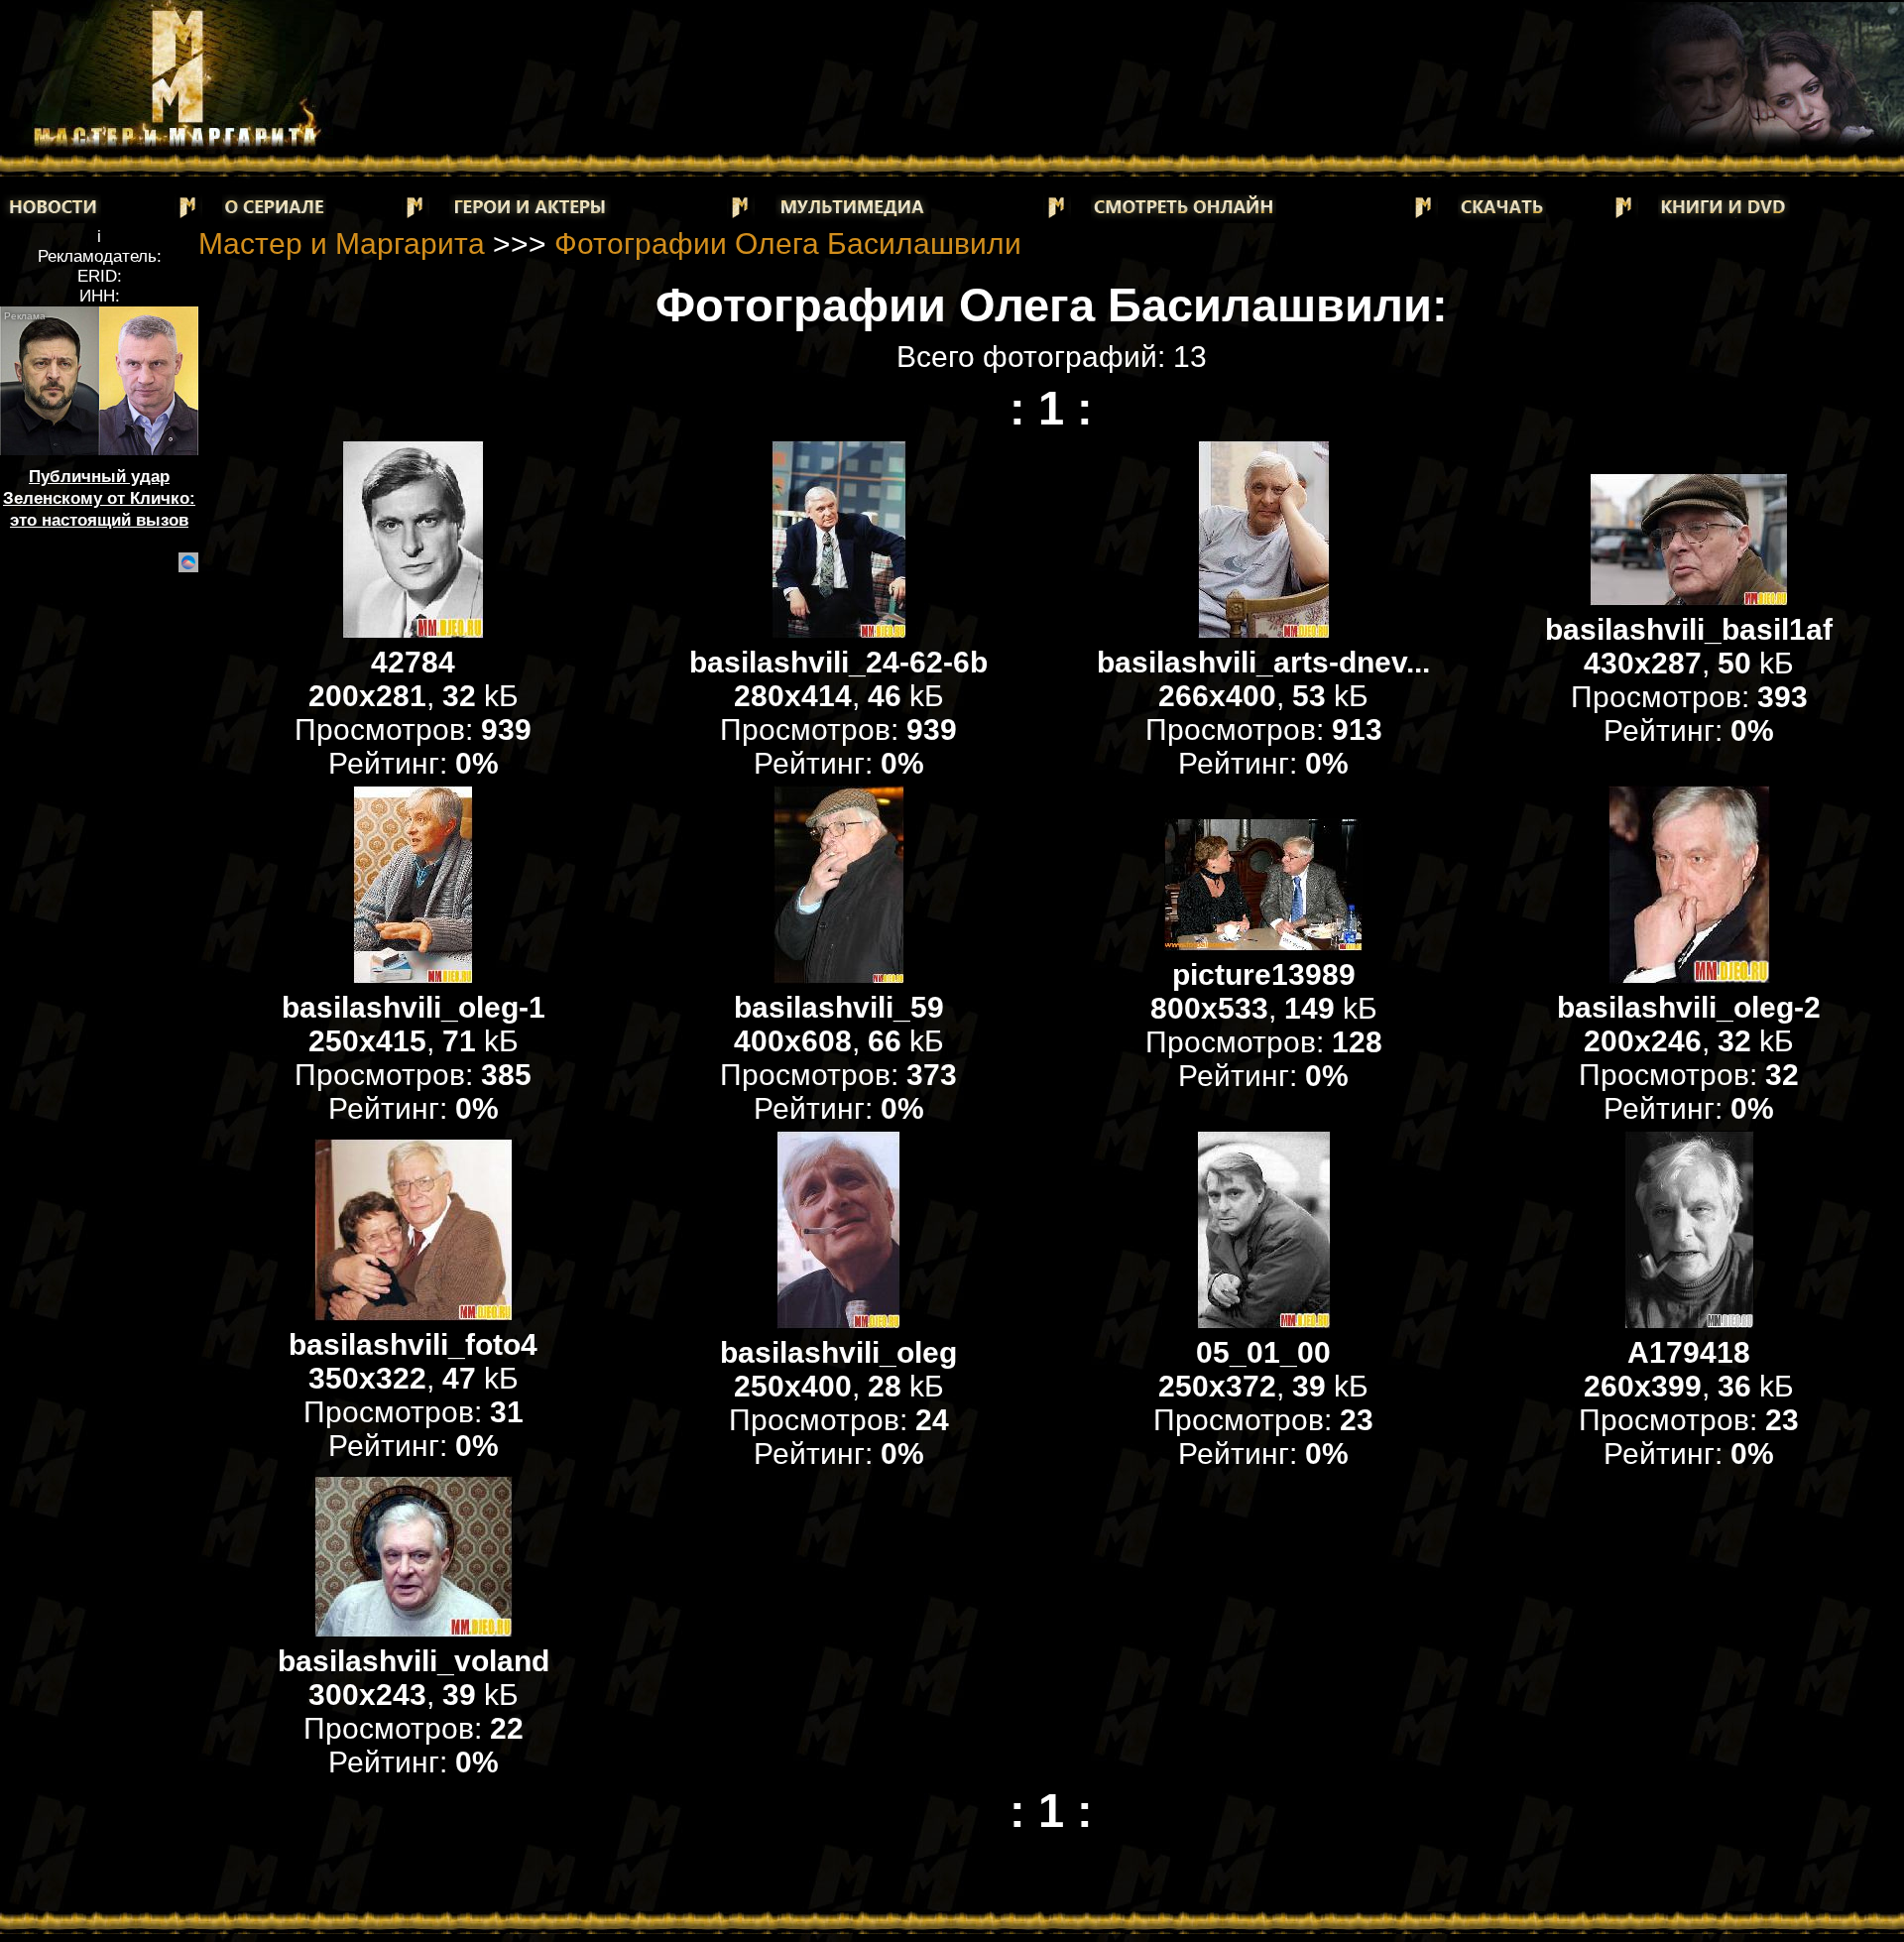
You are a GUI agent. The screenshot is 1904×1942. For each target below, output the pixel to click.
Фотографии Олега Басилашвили (788, 243)
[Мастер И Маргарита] (175, 144)
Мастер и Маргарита (342, 243)
